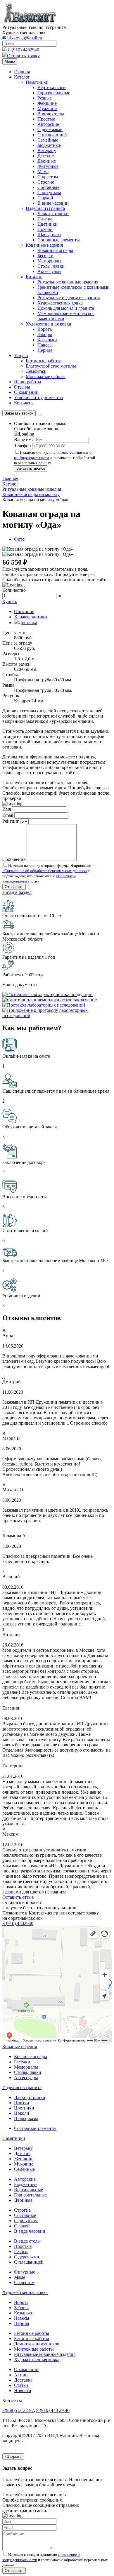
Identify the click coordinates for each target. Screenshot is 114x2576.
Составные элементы (59, 240)
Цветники (47, 224)
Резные (45, 98)
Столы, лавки (51, 266)
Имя (7, 809)
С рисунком (49, 193)
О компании (26, 392)
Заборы (45, 334)
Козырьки (47, 340)
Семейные (48, 140)
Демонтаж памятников (37, 2344)
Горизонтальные (54, 93)
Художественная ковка (60, 303)
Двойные (47, 161)
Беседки (45, 256)
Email (8, 815)
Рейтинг (11, 821)
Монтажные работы (46, 376)
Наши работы (28, 382)
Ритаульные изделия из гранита (69, 298)
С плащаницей (52, 135)
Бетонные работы (43, 361)
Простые (46, 119)
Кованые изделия (20, 2047)
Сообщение (14, 859)
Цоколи (45, 229)
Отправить (14, 2571)
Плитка (45, 219)
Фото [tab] (19, 539)
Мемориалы (49, 261)
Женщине (47, 103)
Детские (46, 156)
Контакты (24, 403)
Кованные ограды (55, 250)
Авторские (48, 124)
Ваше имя (24, 440)
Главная (22, 72)
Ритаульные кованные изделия (68, 282)
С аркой (45, 198)
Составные (48, 187)
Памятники (37, 82)
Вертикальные (52, 87)
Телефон (23, 446)
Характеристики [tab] (31, 617)
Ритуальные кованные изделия (45, 2354)
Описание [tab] (24, 611)
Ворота (45, 329)
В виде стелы (51, 114)
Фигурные (48, 166)
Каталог (22, 77)
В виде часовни (53, 203)
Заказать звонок (19, 413)
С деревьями (50, 129)
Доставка (23, 2380)
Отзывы (22, 387)
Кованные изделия (44, 245)
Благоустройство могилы (51, 366)
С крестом (48, 177)
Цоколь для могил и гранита (66, 308)
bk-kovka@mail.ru (25, 38)
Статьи (21, 2385)
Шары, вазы (49, 235)
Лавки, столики (53, 214)
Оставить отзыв (18, 1897)
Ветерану (47, 150)
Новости (23, 2390)
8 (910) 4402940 (24, 50)
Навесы (45, 345)
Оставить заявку (23, 56)
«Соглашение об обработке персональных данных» (45, 871)
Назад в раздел (17, 892)
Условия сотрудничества (38, 397)
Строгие (46, 182)
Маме (43, 172)
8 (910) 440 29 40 (53, 2410)
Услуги (21, 355)
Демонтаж (36, 371)
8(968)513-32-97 (18, 2410)
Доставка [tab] (28, 623)
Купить (10, 602)
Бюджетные (49, 145)
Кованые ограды (31, 2057)
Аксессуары (49, 271)
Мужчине (47, 108)
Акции (21, 2375)
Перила (45, 350)
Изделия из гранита (45, 208)
